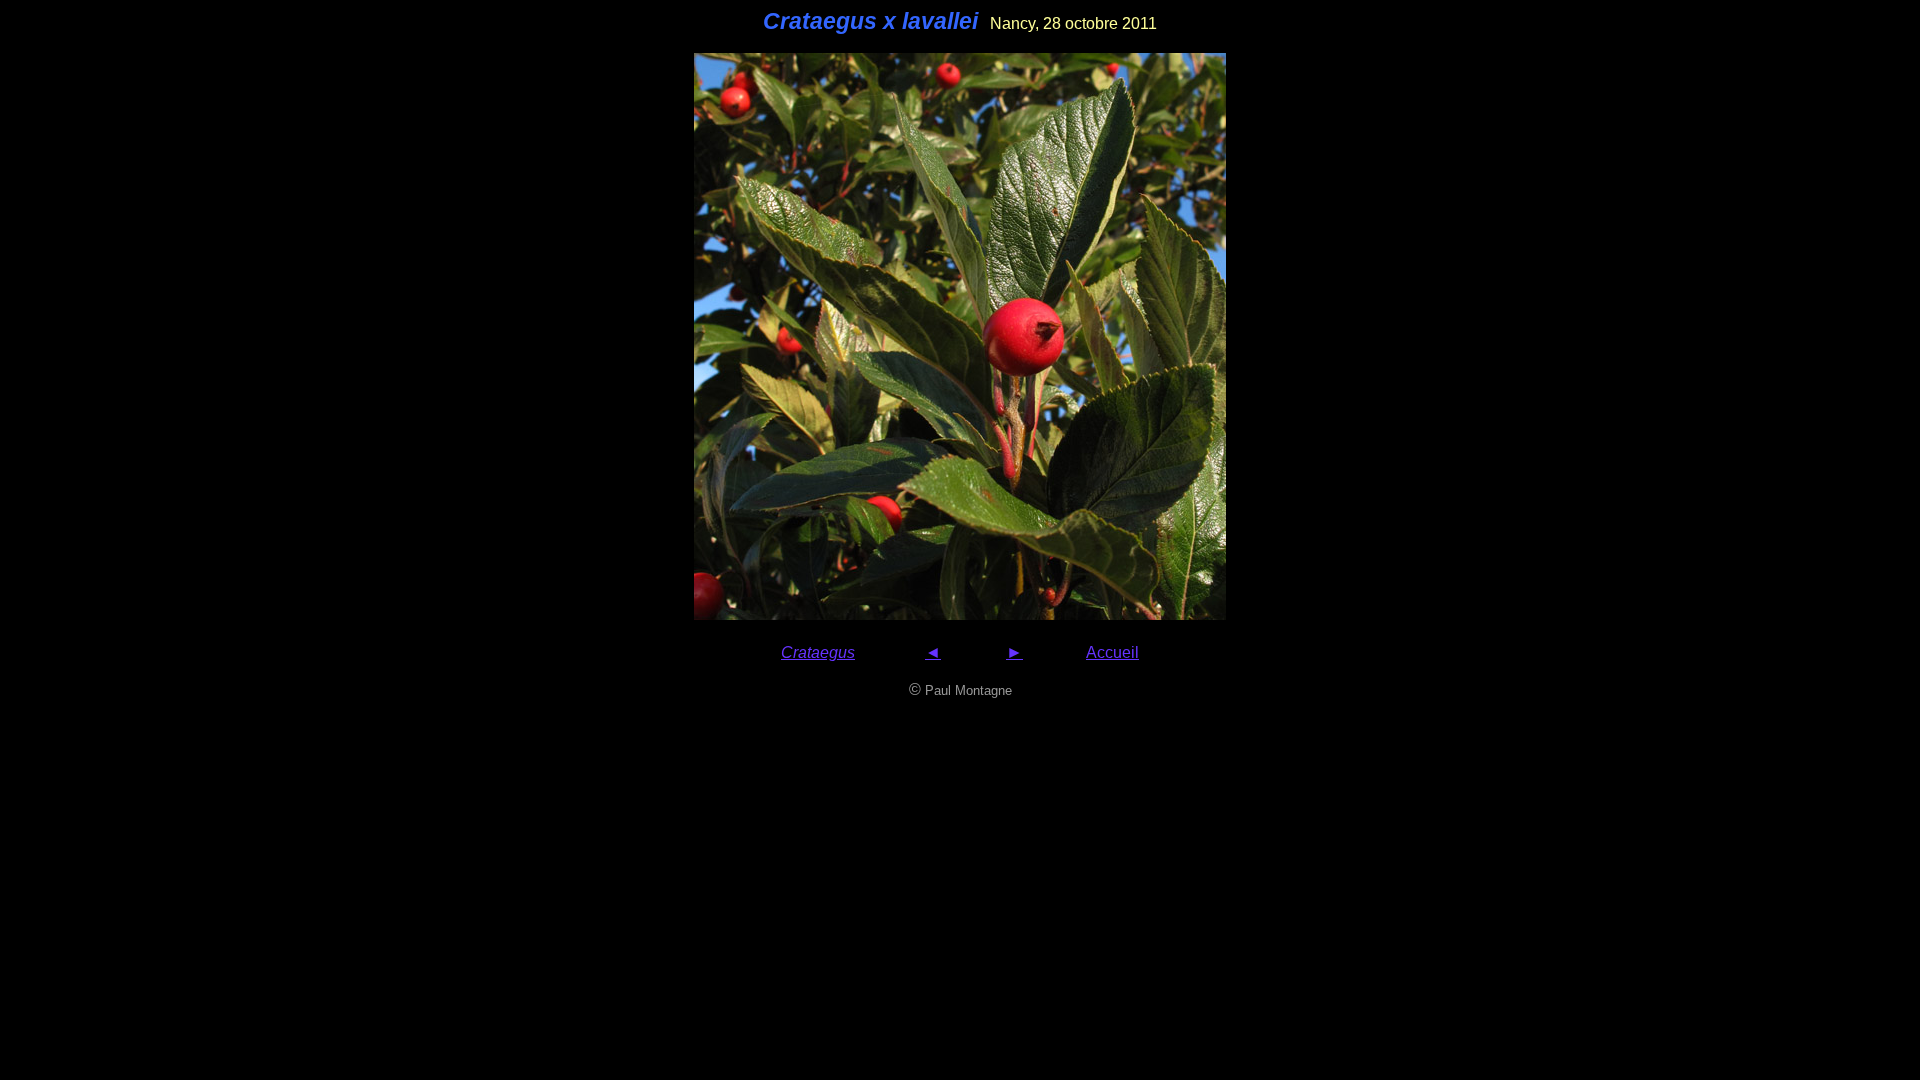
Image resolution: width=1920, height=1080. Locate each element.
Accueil (1112, 652)
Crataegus (818, 652)
